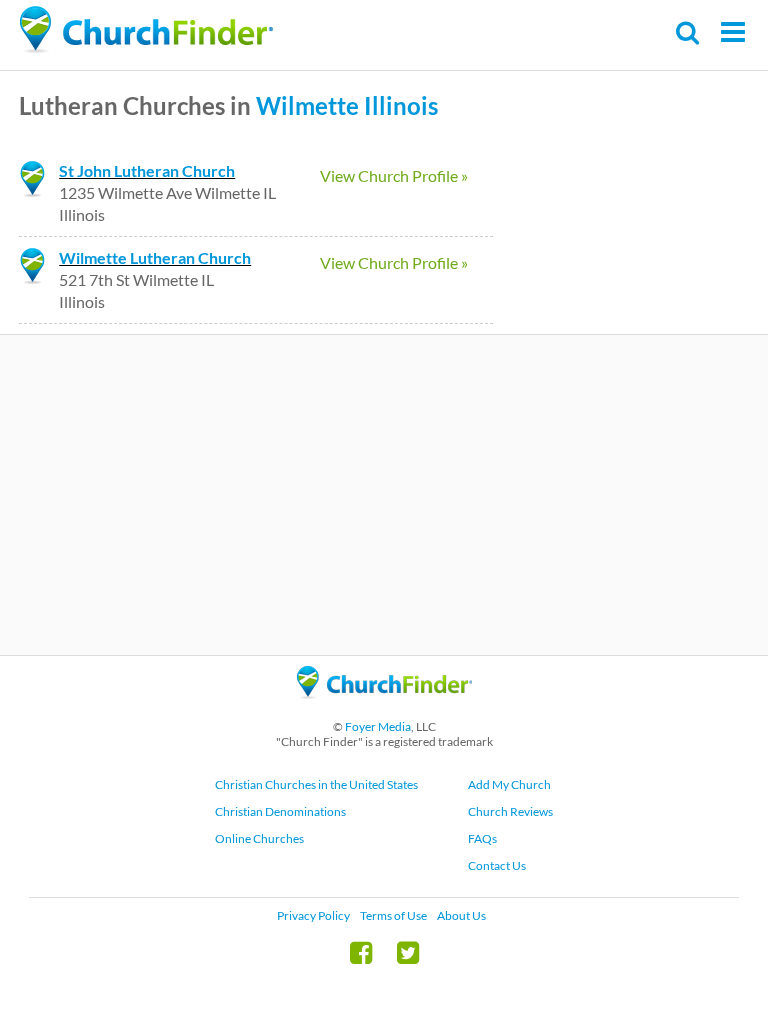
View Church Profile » (394, 175)
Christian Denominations (280, 811)
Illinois (401, 105)
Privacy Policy (313, 915)
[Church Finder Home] (384, 707)
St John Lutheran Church (147, 170)
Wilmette (307, 105)
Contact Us (497, 865)
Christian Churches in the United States (316, 784)
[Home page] (146, 30)
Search (688, 32)
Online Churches (259, 838)
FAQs (482, 838)
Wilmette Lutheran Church (155, 257)
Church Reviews (510, 811)
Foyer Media (378, 726)
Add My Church (509, 784)
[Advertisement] (384, 495)
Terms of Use (393, 915)
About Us (461, 915)
